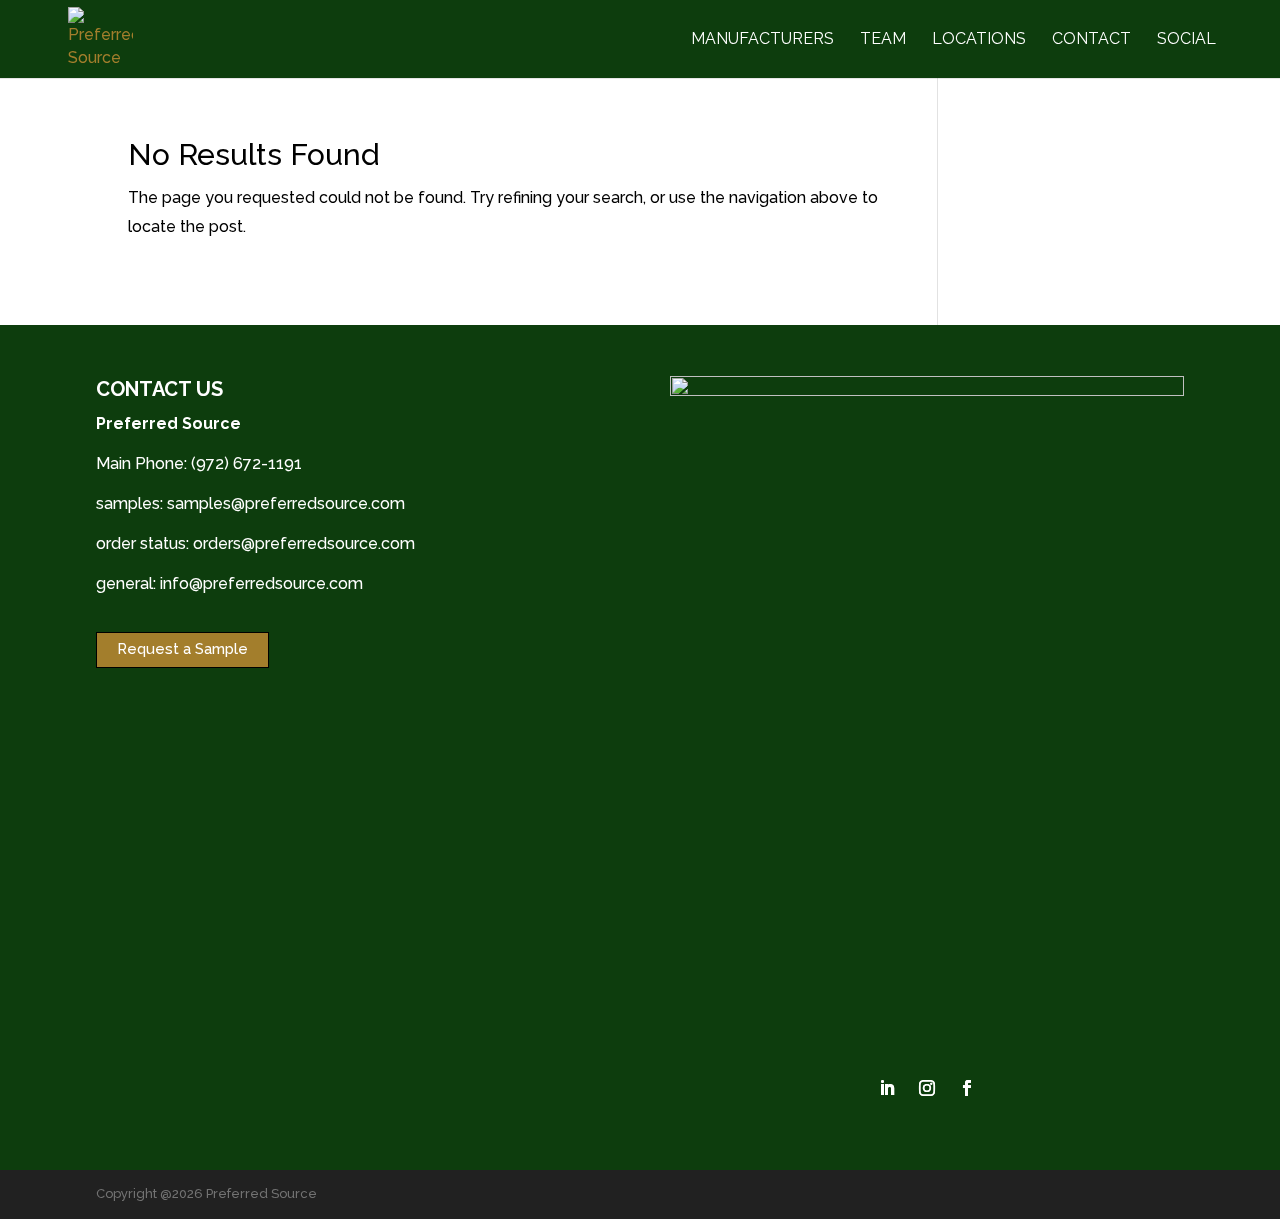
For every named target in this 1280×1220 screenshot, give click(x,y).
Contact (1091, 40)
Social (1186, 40)
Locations (979, 40)
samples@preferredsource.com (286, 503)
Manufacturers (762, 40)
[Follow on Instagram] (927, 1088)
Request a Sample (182, 649)
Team (883, 40)
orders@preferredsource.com (304, 543)
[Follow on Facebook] (967, 1088)
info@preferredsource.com (261, 583)
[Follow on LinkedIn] (887, 1088)
